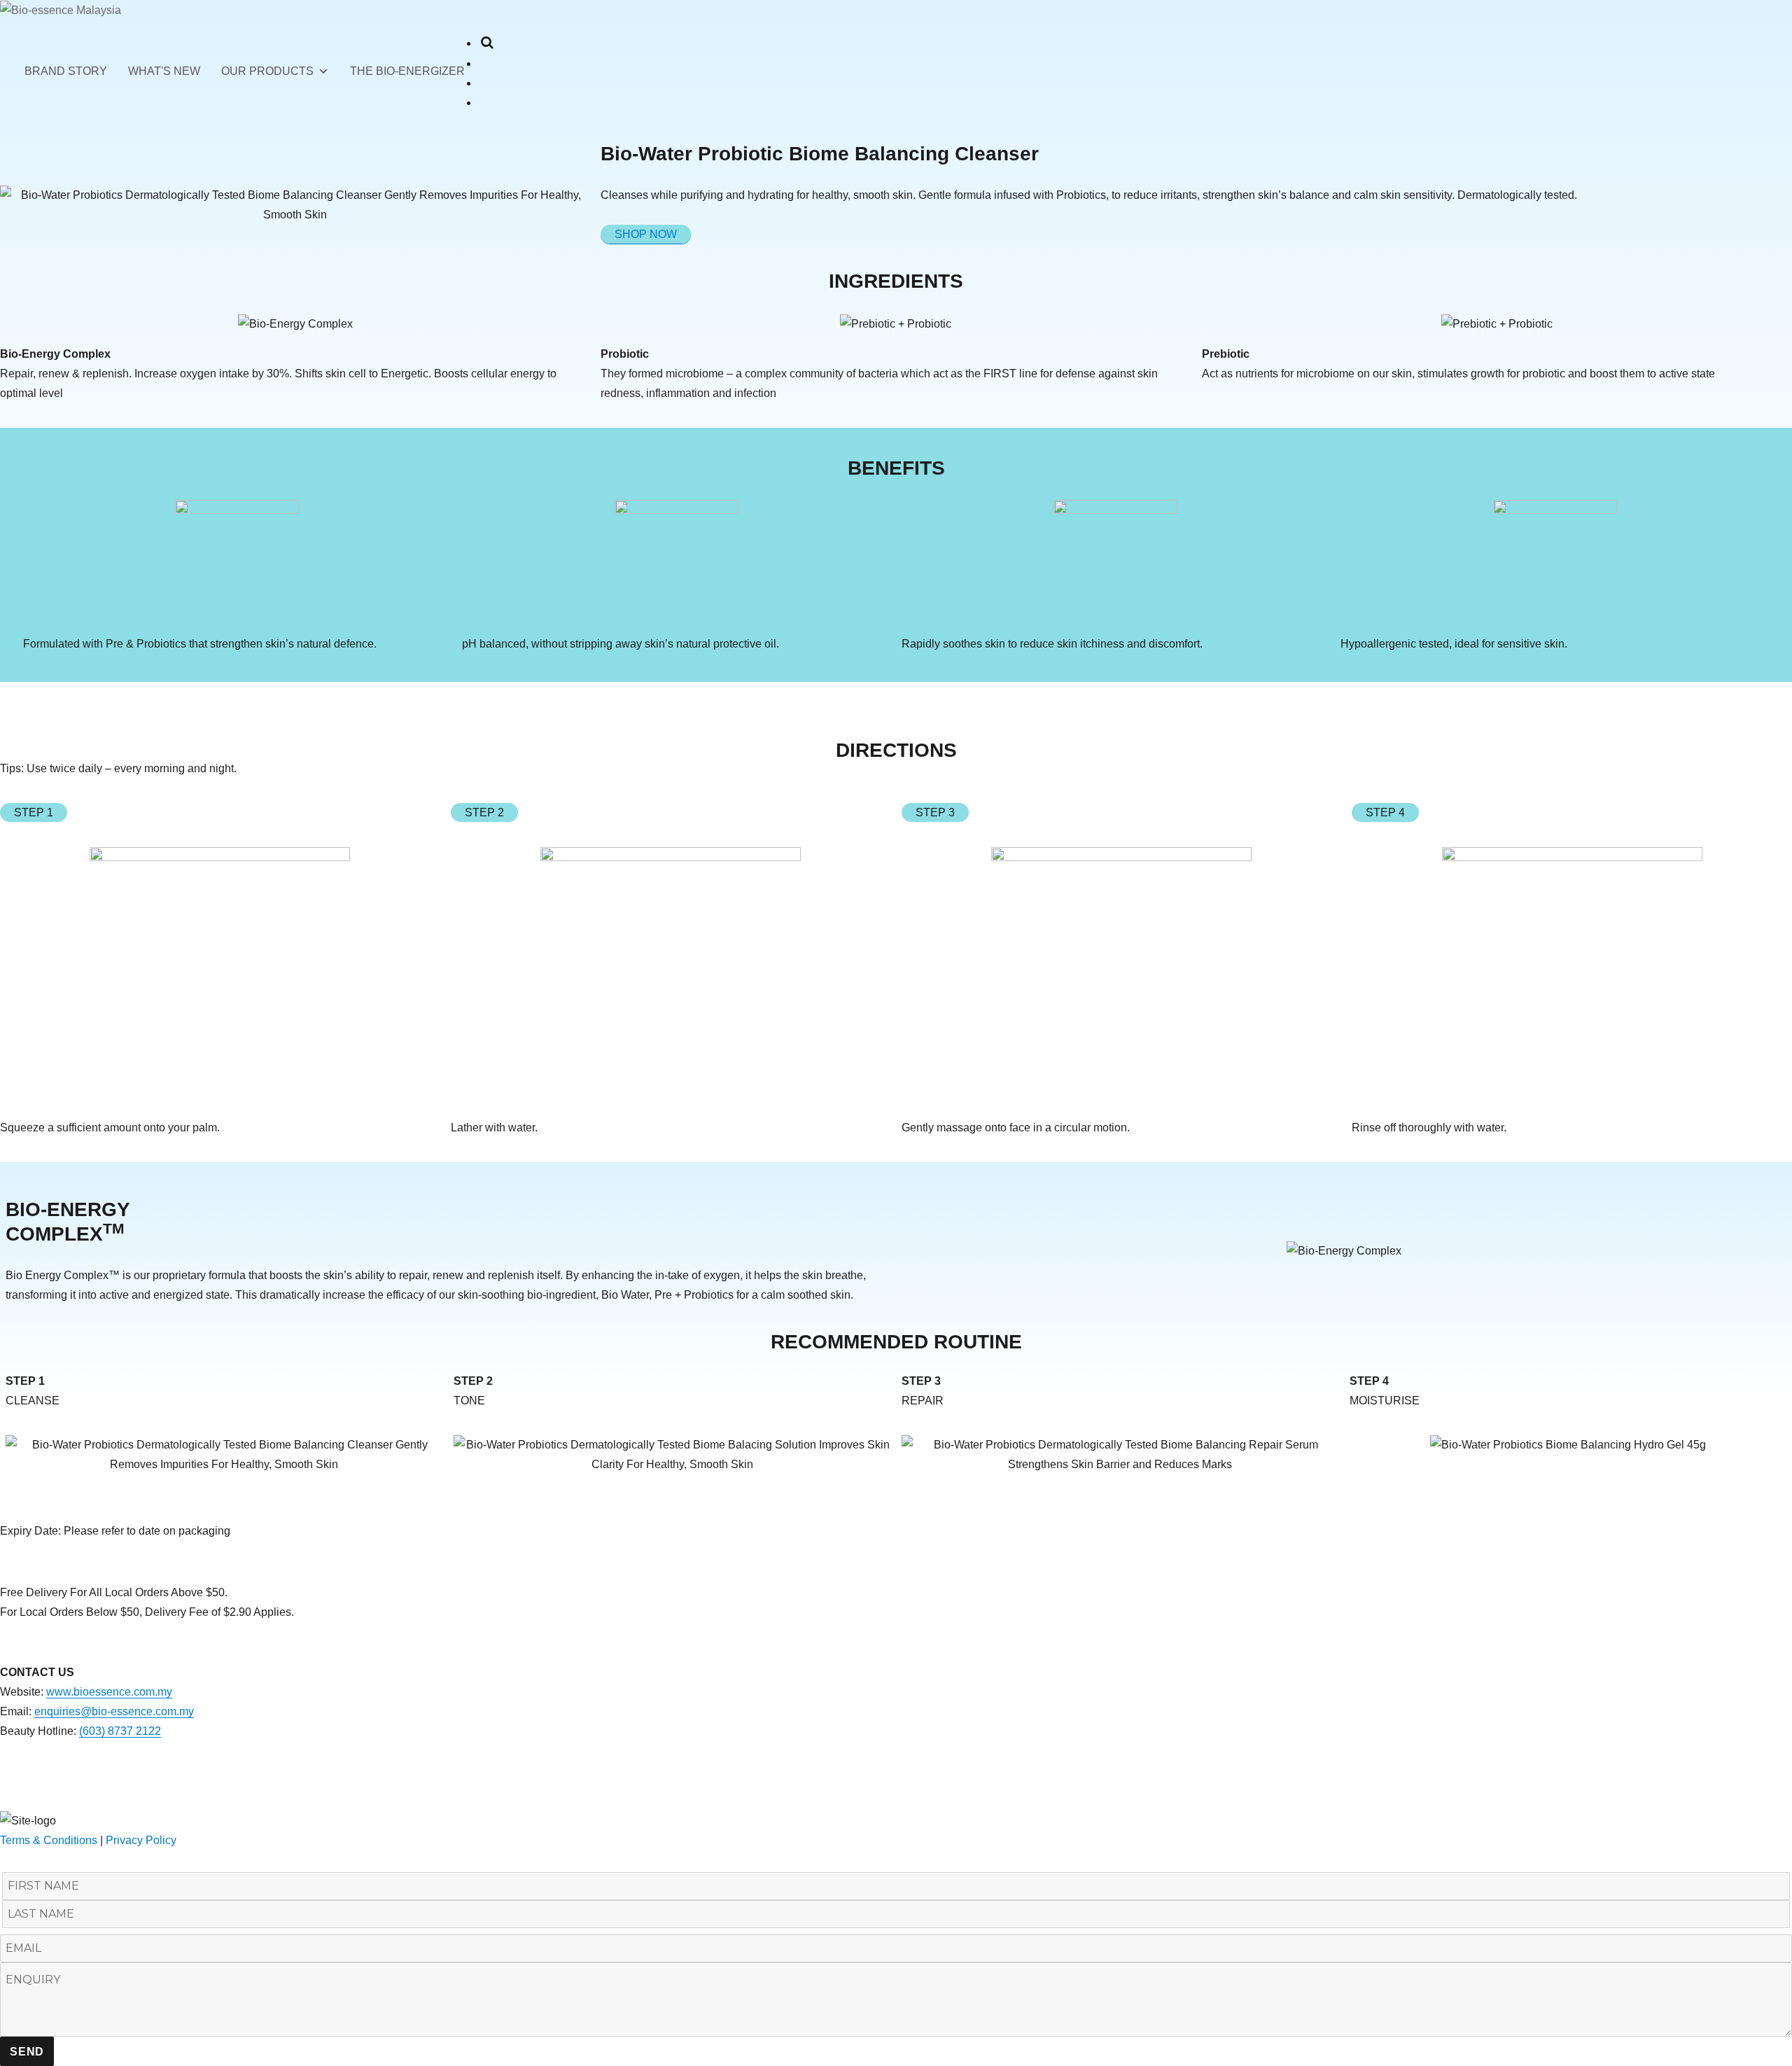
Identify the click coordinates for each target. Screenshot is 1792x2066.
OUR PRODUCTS (267, 71)
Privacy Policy (141, 1840)
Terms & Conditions (50, 1840)
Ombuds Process (43, 1800)
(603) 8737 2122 (120, 1731)
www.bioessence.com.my (109, 1692)
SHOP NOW (646, 234)
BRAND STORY (66, 71)
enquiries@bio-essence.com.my (114, 1711)
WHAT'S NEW (164, 71)
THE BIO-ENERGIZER (407, 71)
